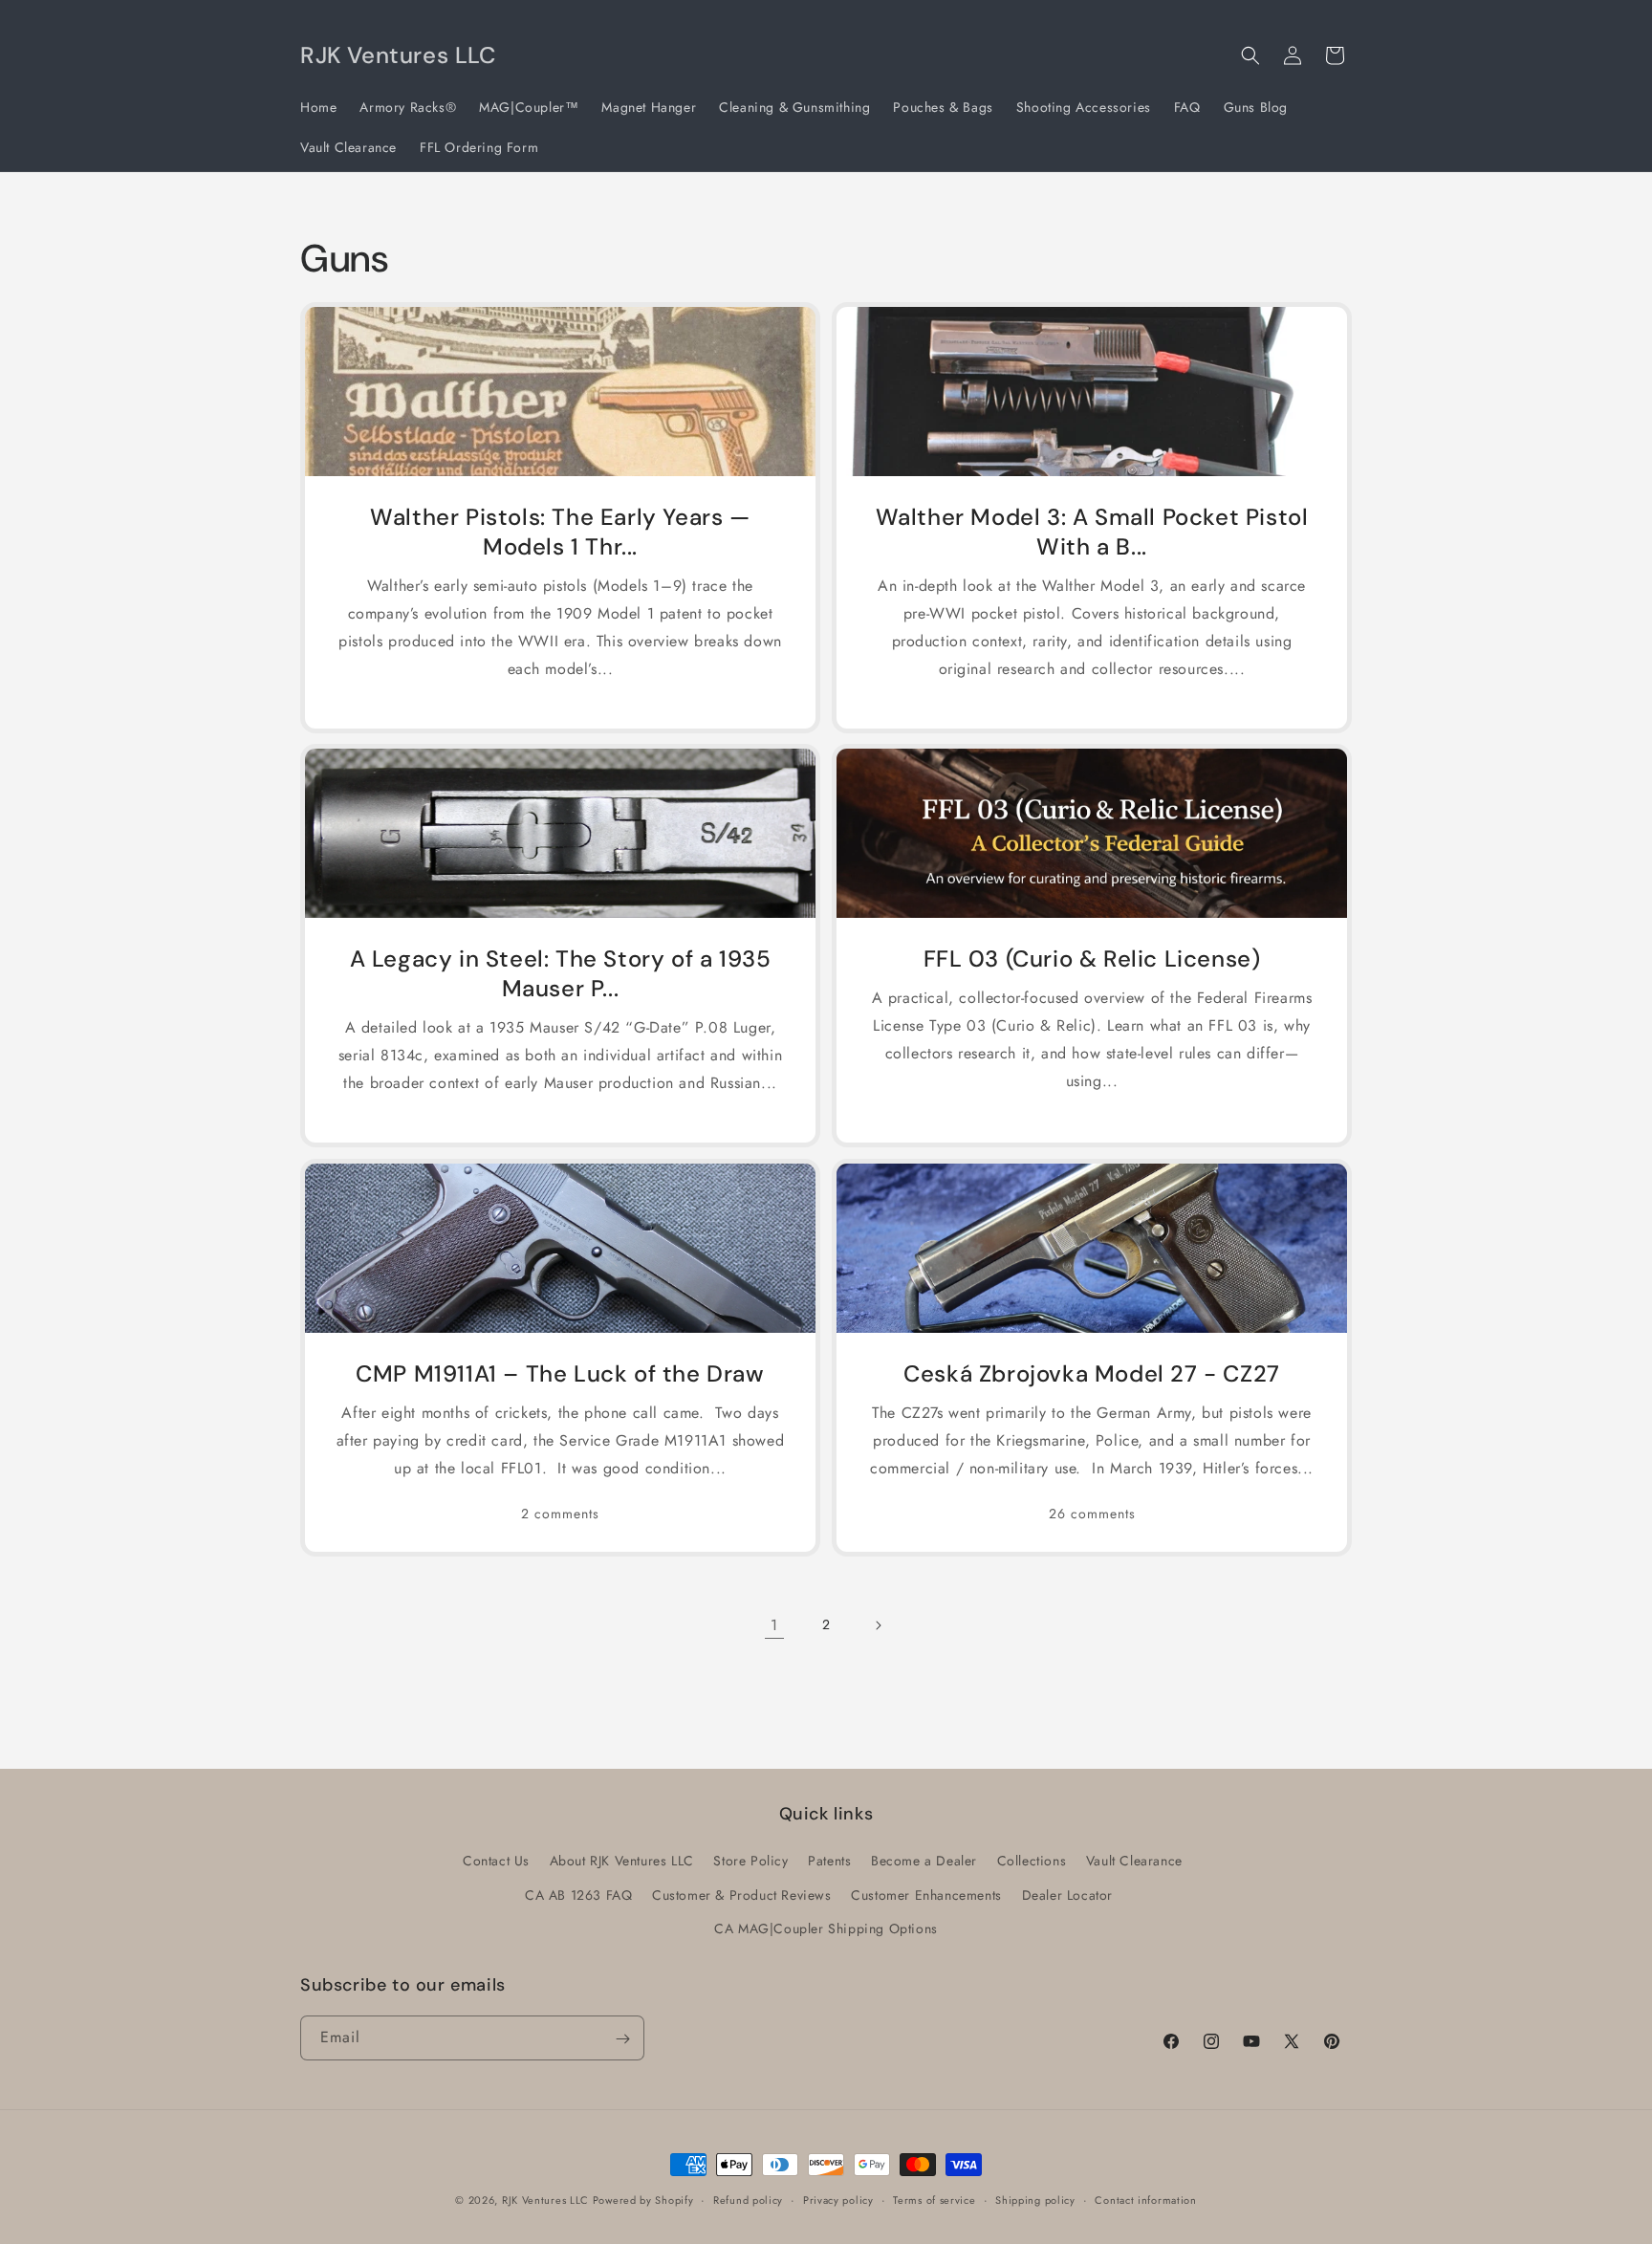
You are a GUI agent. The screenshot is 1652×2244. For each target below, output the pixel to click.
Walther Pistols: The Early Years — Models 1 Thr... (560, 532)
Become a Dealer (924, 1862)
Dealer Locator (1067, 1895)
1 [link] (774, 1625)
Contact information (1145, 2199)
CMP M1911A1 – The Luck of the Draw (560, 1373)
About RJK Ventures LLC (622, 1862)
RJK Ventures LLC (547, 2200)
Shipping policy (1035, 2199)
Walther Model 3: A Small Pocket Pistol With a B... (1092, 532)
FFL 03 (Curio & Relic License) (1092, 959)
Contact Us (496, 1862)
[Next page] (878, 1625)
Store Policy (750, 1862)
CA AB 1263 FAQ (578, 1895)
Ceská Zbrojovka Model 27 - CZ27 (1092, 1373)
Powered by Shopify (643, 2200)
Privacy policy (838, 2199)
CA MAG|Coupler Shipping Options (826, 1928)
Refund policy (748, 2199)
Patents (829, 1862)
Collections (1032, 1862)
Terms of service (934, 2199)
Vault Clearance (1134, 1862)
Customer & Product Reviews (742, 1895)
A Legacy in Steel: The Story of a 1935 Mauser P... (561, 973)
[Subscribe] (622, 2039)
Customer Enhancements (926, 1895)
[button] (1250, 55)
